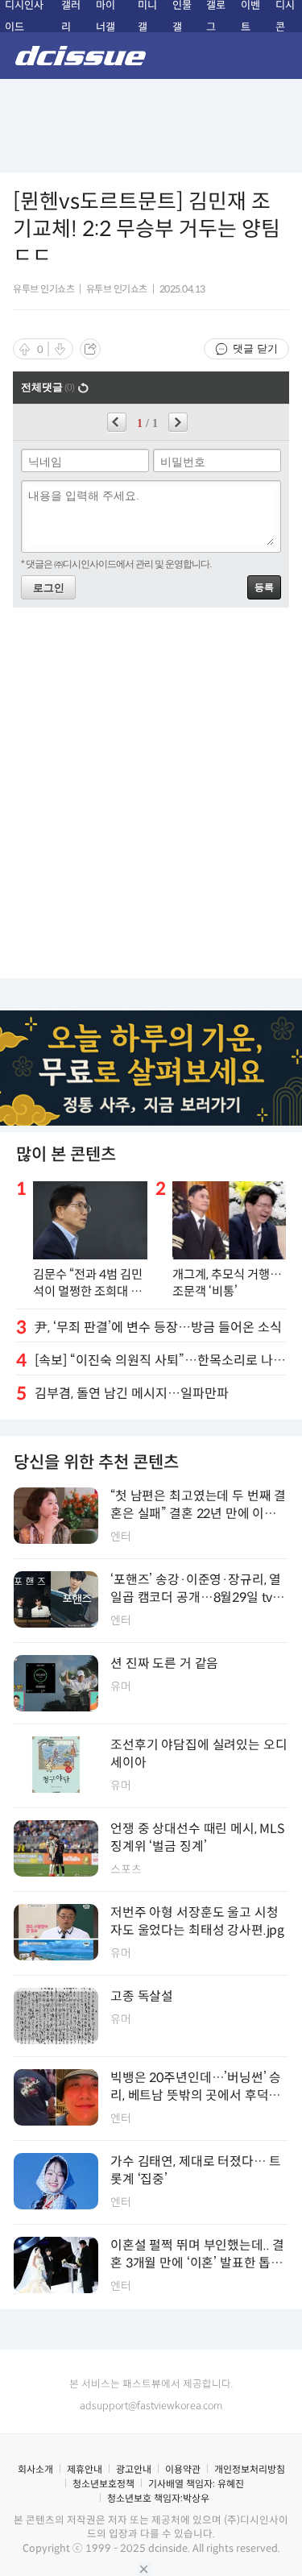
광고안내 (134, 2469)
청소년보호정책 (103, 2484)
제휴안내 (85, 2469)
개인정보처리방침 (250, 2469)
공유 (90, 349)
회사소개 (35, 2469)
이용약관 (183, 2469)
